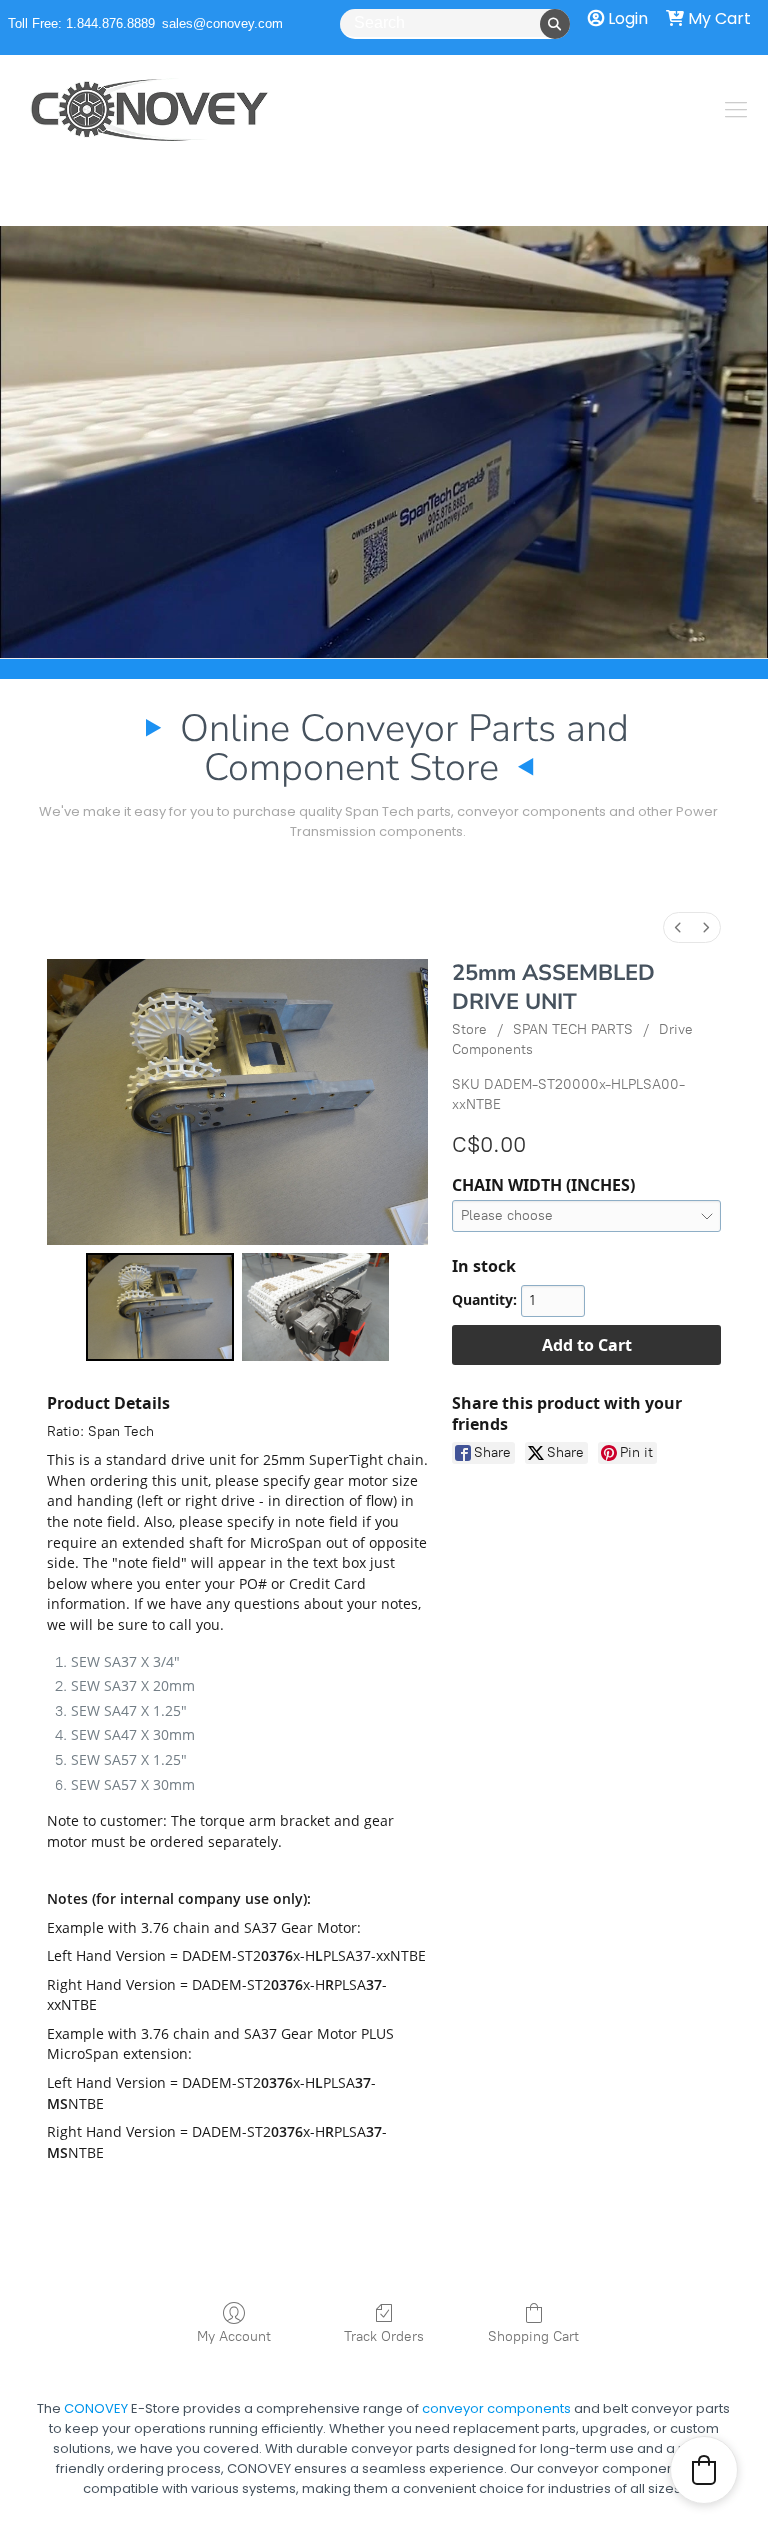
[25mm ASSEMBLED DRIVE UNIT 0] (160, 1307)
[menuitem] (678, 927)
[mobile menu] (736, 110)
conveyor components (496, 2444)
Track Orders (384, 2336)
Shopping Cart (533, 2336)
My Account (234, 2336)
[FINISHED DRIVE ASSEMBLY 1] (316, 1307)
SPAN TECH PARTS (573, 1029)
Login (626, 18)
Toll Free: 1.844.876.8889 (81, 23)
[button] (704, 2470)
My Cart (717, 18)
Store (469, 1029)
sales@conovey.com (222, 23)
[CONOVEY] (150, 110)
